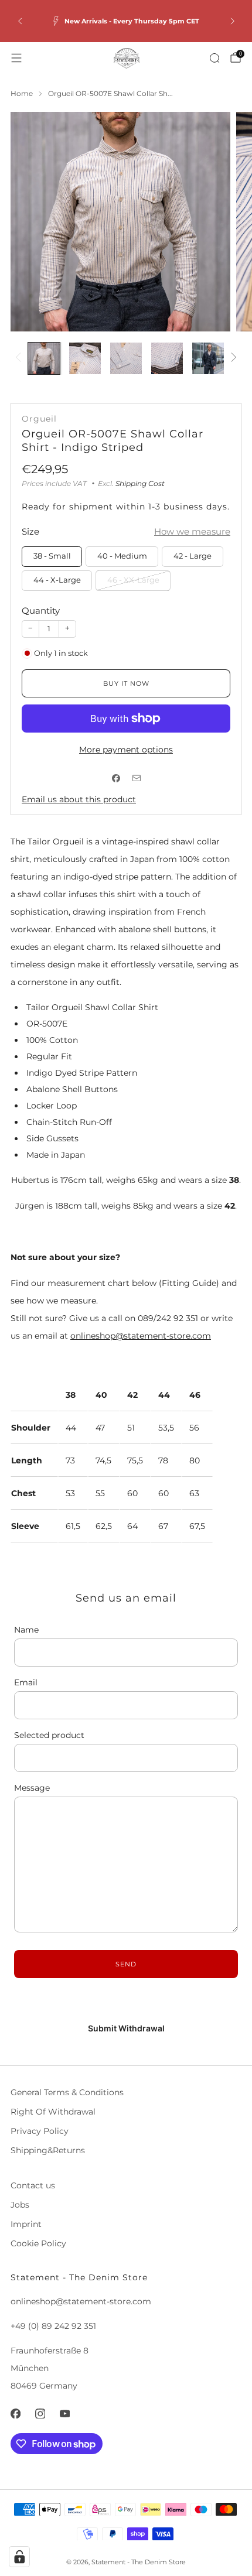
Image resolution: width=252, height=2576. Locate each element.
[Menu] (16, 58)
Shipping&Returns (48, 2150)
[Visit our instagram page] (40, 2414)
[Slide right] (232, 358)
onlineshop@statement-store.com (141, 1336)
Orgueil (39, 419)
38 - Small (52, 556)
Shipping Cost (140, 483)
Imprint (26, 2224)
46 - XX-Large (133, 580)
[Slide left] (20, 358)
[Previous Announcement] (20, 21)
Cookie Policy (38, 2243)
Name (26, 1630)
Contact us (33, 2185)
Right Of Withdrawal (53, 2112)
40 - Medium (122, 556)
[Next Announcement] (233, 21)
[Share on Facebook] (116, 779)
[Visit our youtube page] (64, 2414)
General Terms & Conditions (67, 2092)
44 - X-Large (57, 580)
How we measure (192, 531)
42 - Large (193, 556)
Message (32, 1788)
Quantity (41, 610)
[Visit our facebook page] (15, 2414)
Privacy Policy (40, 2131)
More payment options (126, 750)
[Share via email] (136, 779)
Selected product (49, 1735)
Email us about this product (79, 799)
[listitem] (126, 21)
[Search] (214, 58)
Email (26, 1682)
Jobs (20, 2205)
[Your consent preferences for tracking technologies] (19, 2557)
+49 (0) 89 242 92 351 (53, 2326)
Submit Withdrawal (126, 2028)
